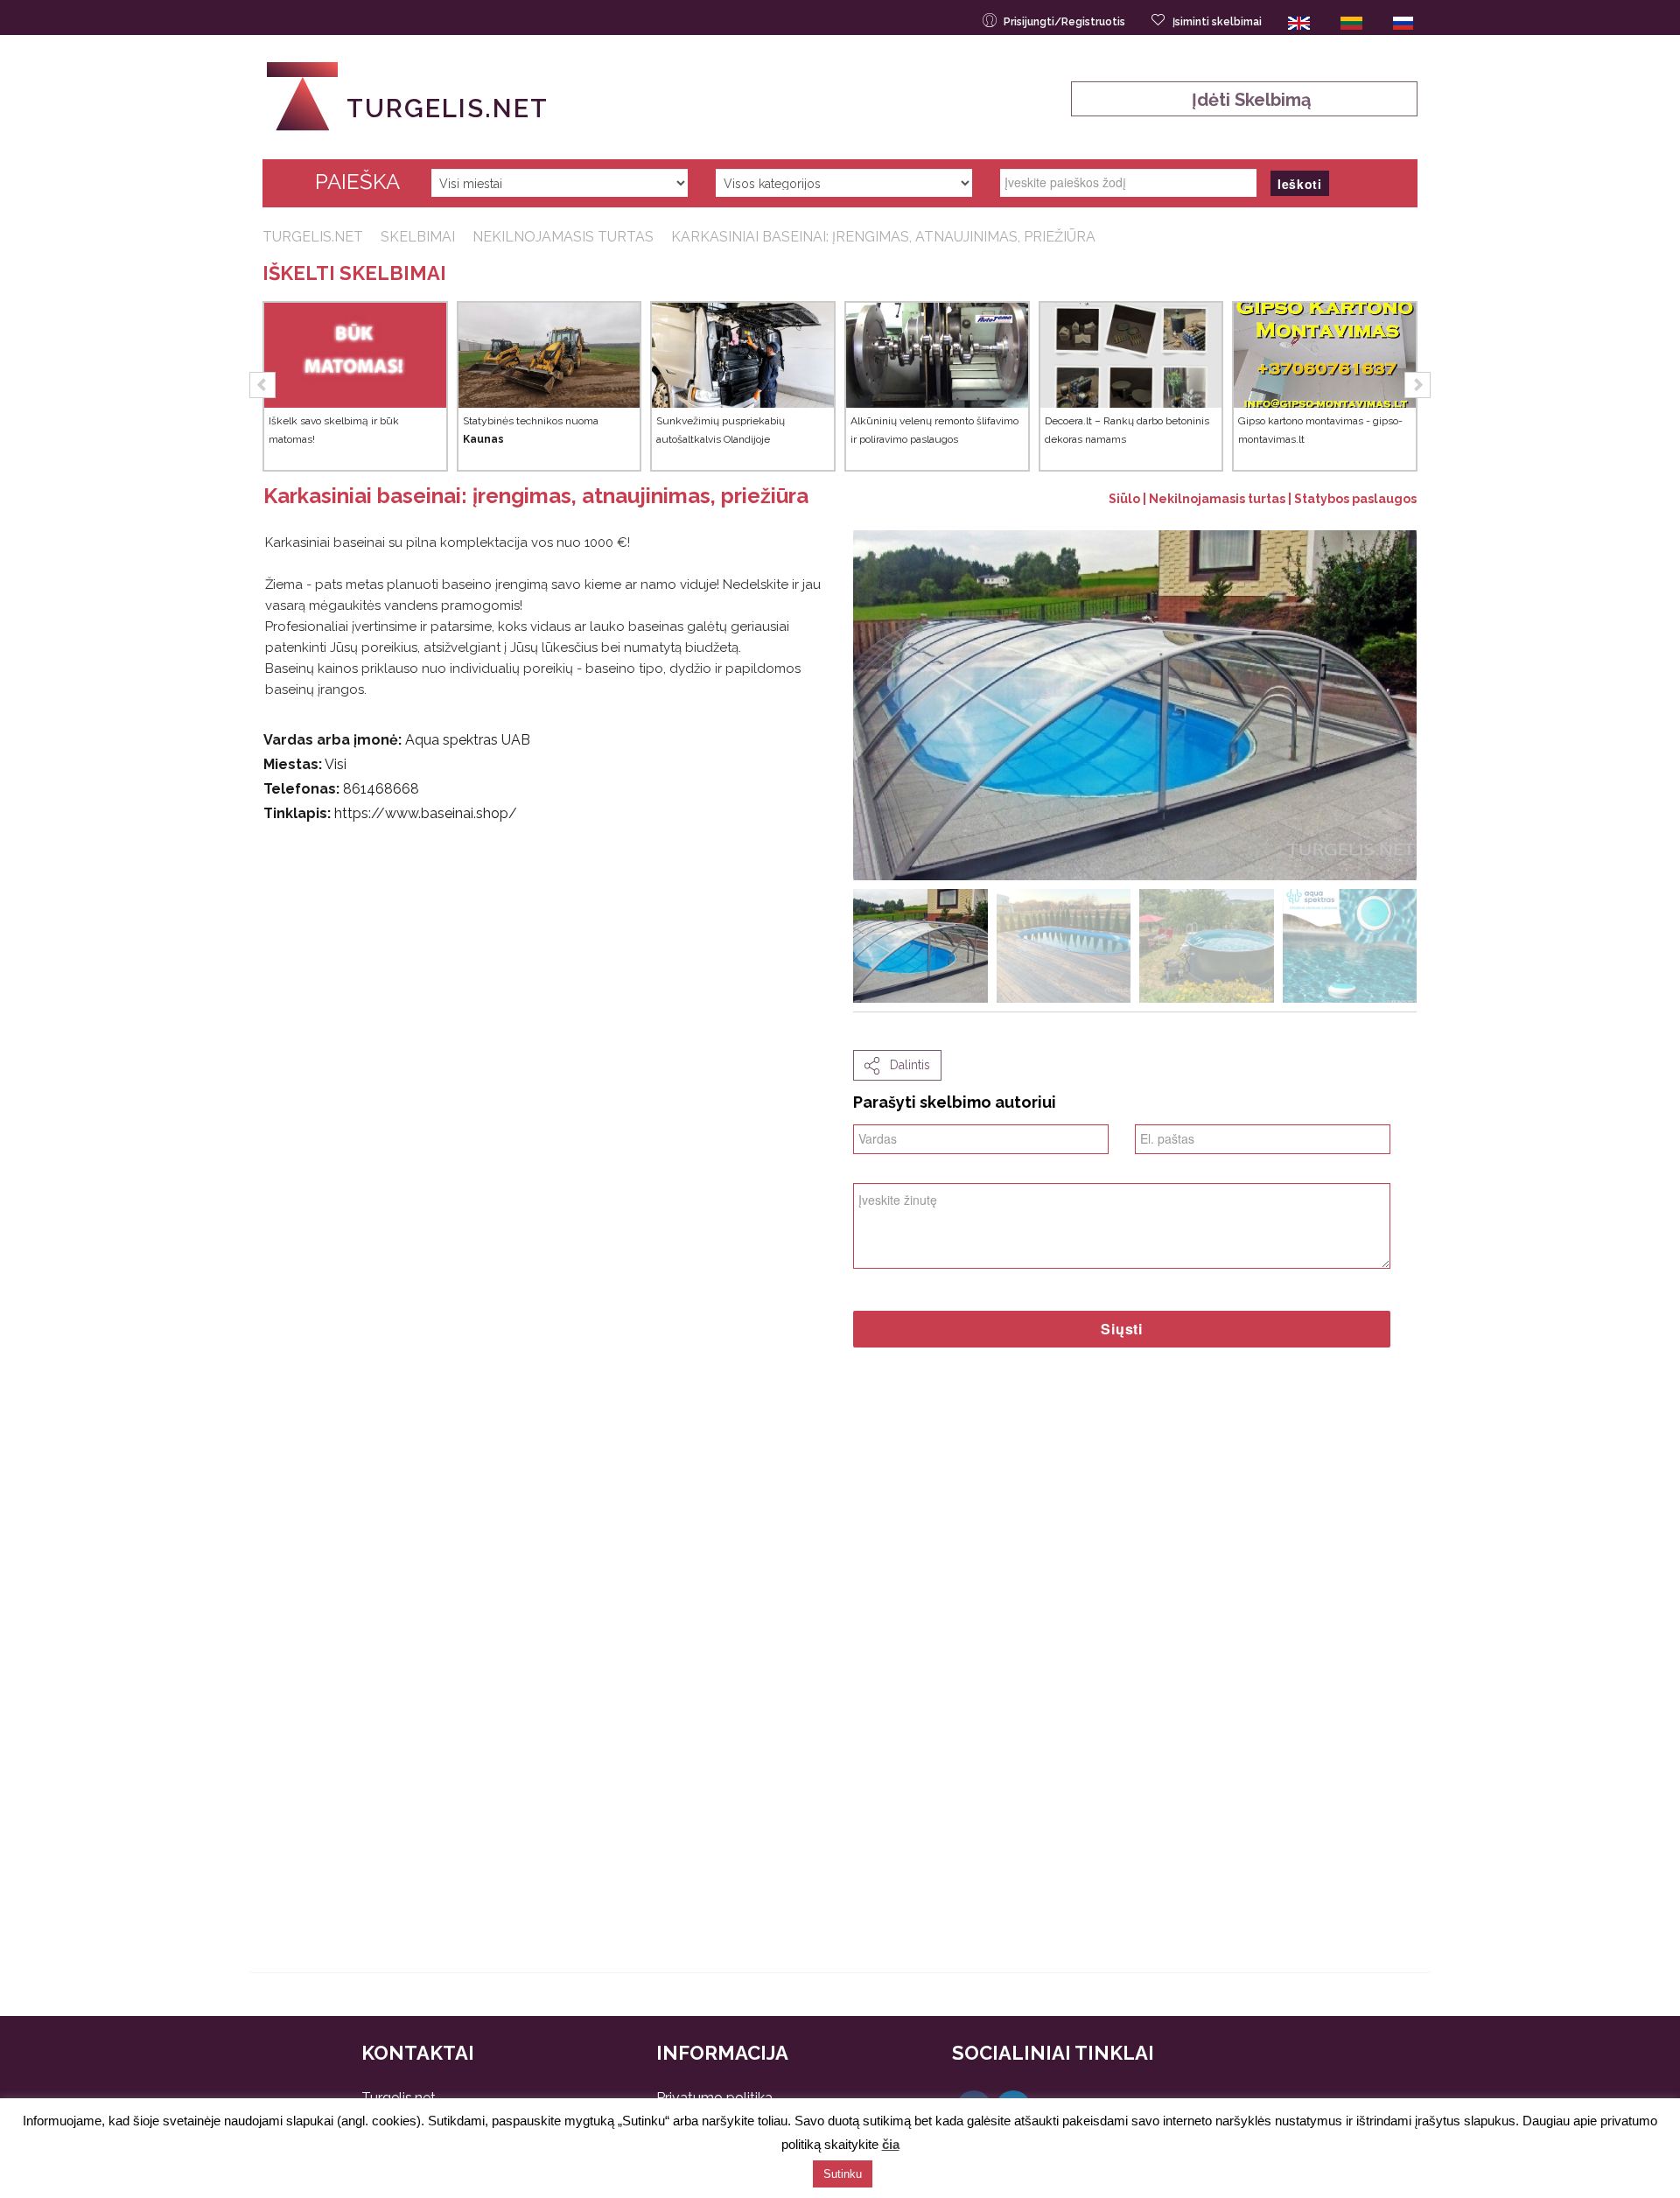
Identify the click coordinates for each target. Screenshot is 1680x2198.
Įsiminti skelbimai (1217, 22)
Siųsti (1122, 1329)
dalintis (905, 1065)
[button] (262, 385)
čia (891, 2144)
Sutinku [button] (843, 2174)
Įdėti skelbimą (1245, 100)
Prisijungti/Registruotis (1064, 22)
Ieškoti (1300, 184)
